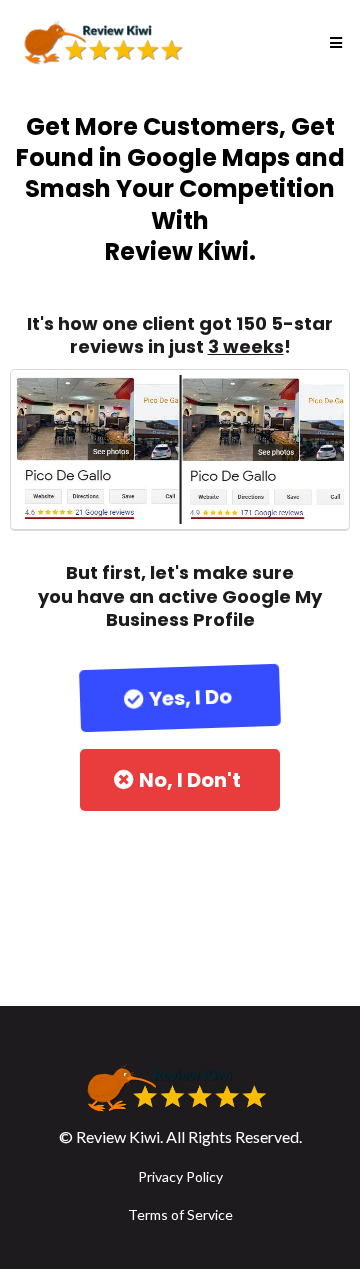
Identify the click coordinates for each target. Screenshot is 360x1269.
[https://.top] (180, 1089)
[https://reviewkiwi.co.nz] (106, 43)
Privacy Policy (180, 1176)
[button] (333, 43)
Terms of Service (180, 1214)
